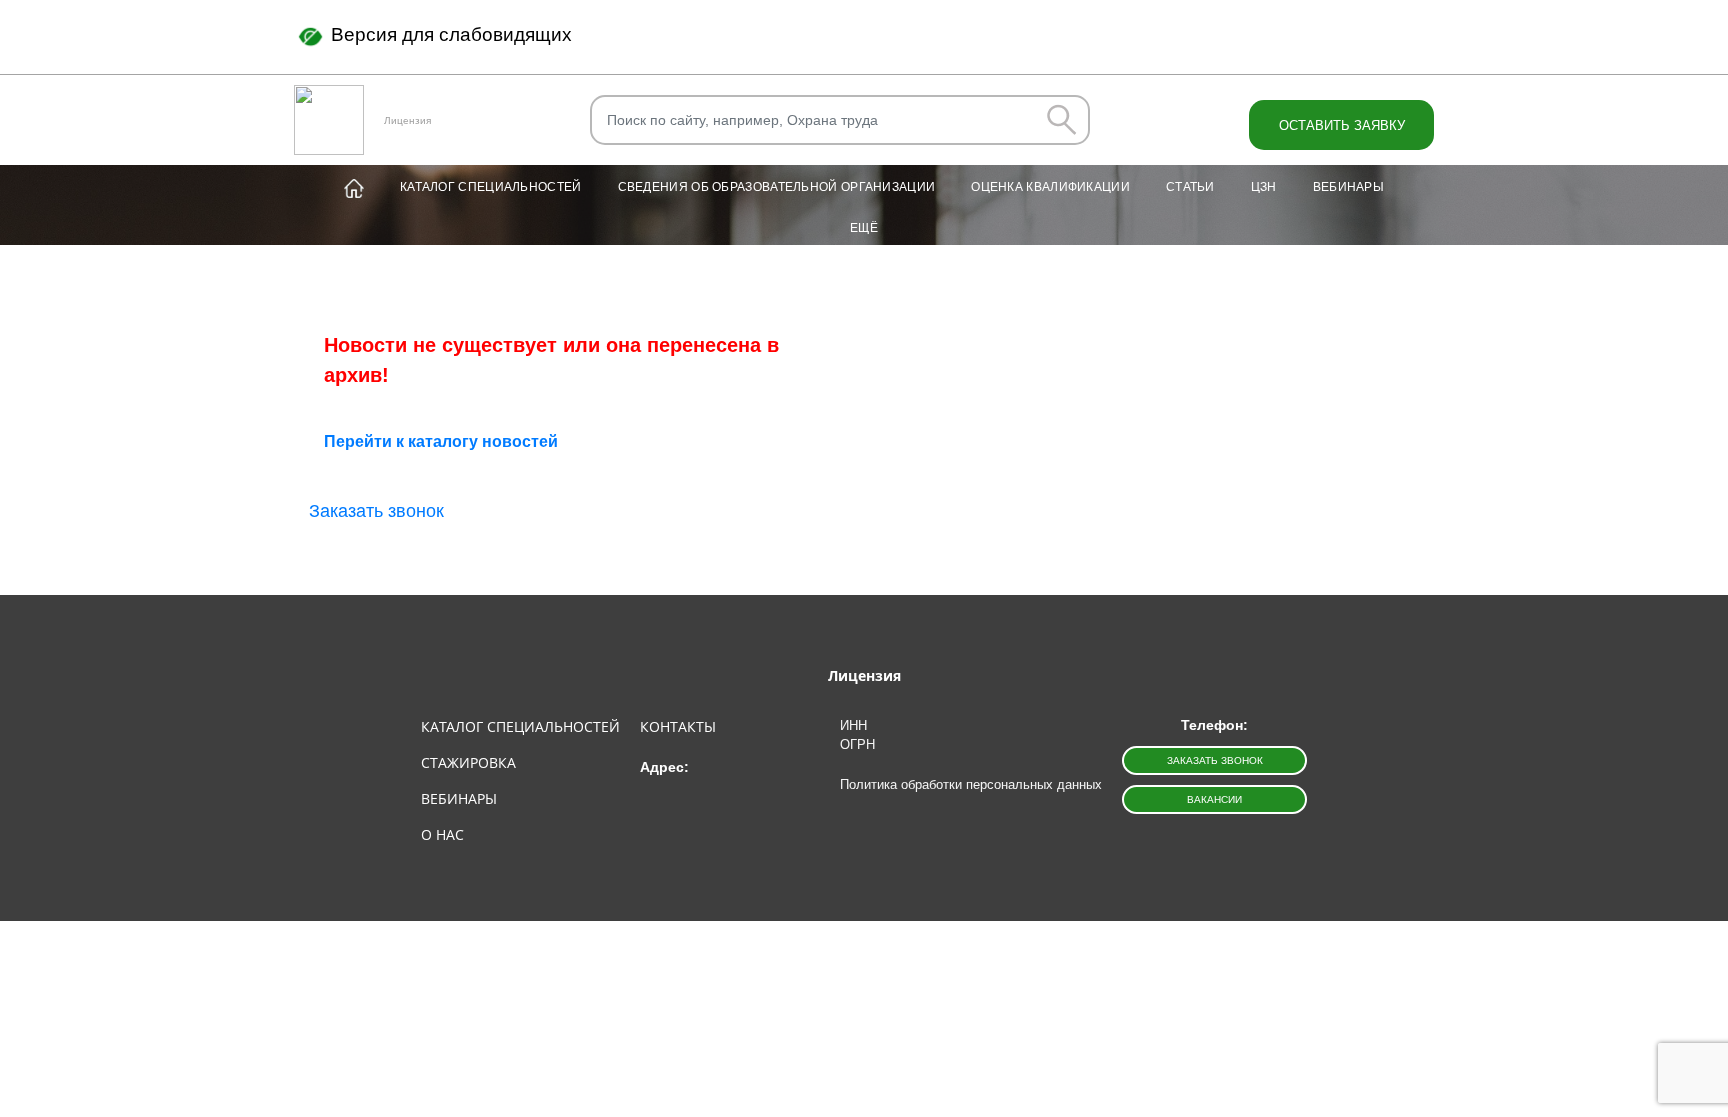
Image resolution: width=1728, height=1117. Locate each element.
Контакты (678, 726)
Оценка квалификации (1050, 187)
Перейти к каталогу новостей (441, 441)
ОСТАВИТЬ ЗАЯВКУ (1342, 125)
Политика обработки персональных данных (971, 784)
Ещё (864, 228)
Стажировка (468, 762)
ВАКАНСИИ (1214, 799)
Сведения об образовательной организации (777, 187)
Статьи (1190, 187)
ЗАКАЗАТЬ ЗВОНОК (1215, 760)
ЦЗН (1264, 187)
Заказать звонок (376, 511)
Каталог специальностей (491, 187)
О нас (442, 834)
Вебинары (1348, 187)
